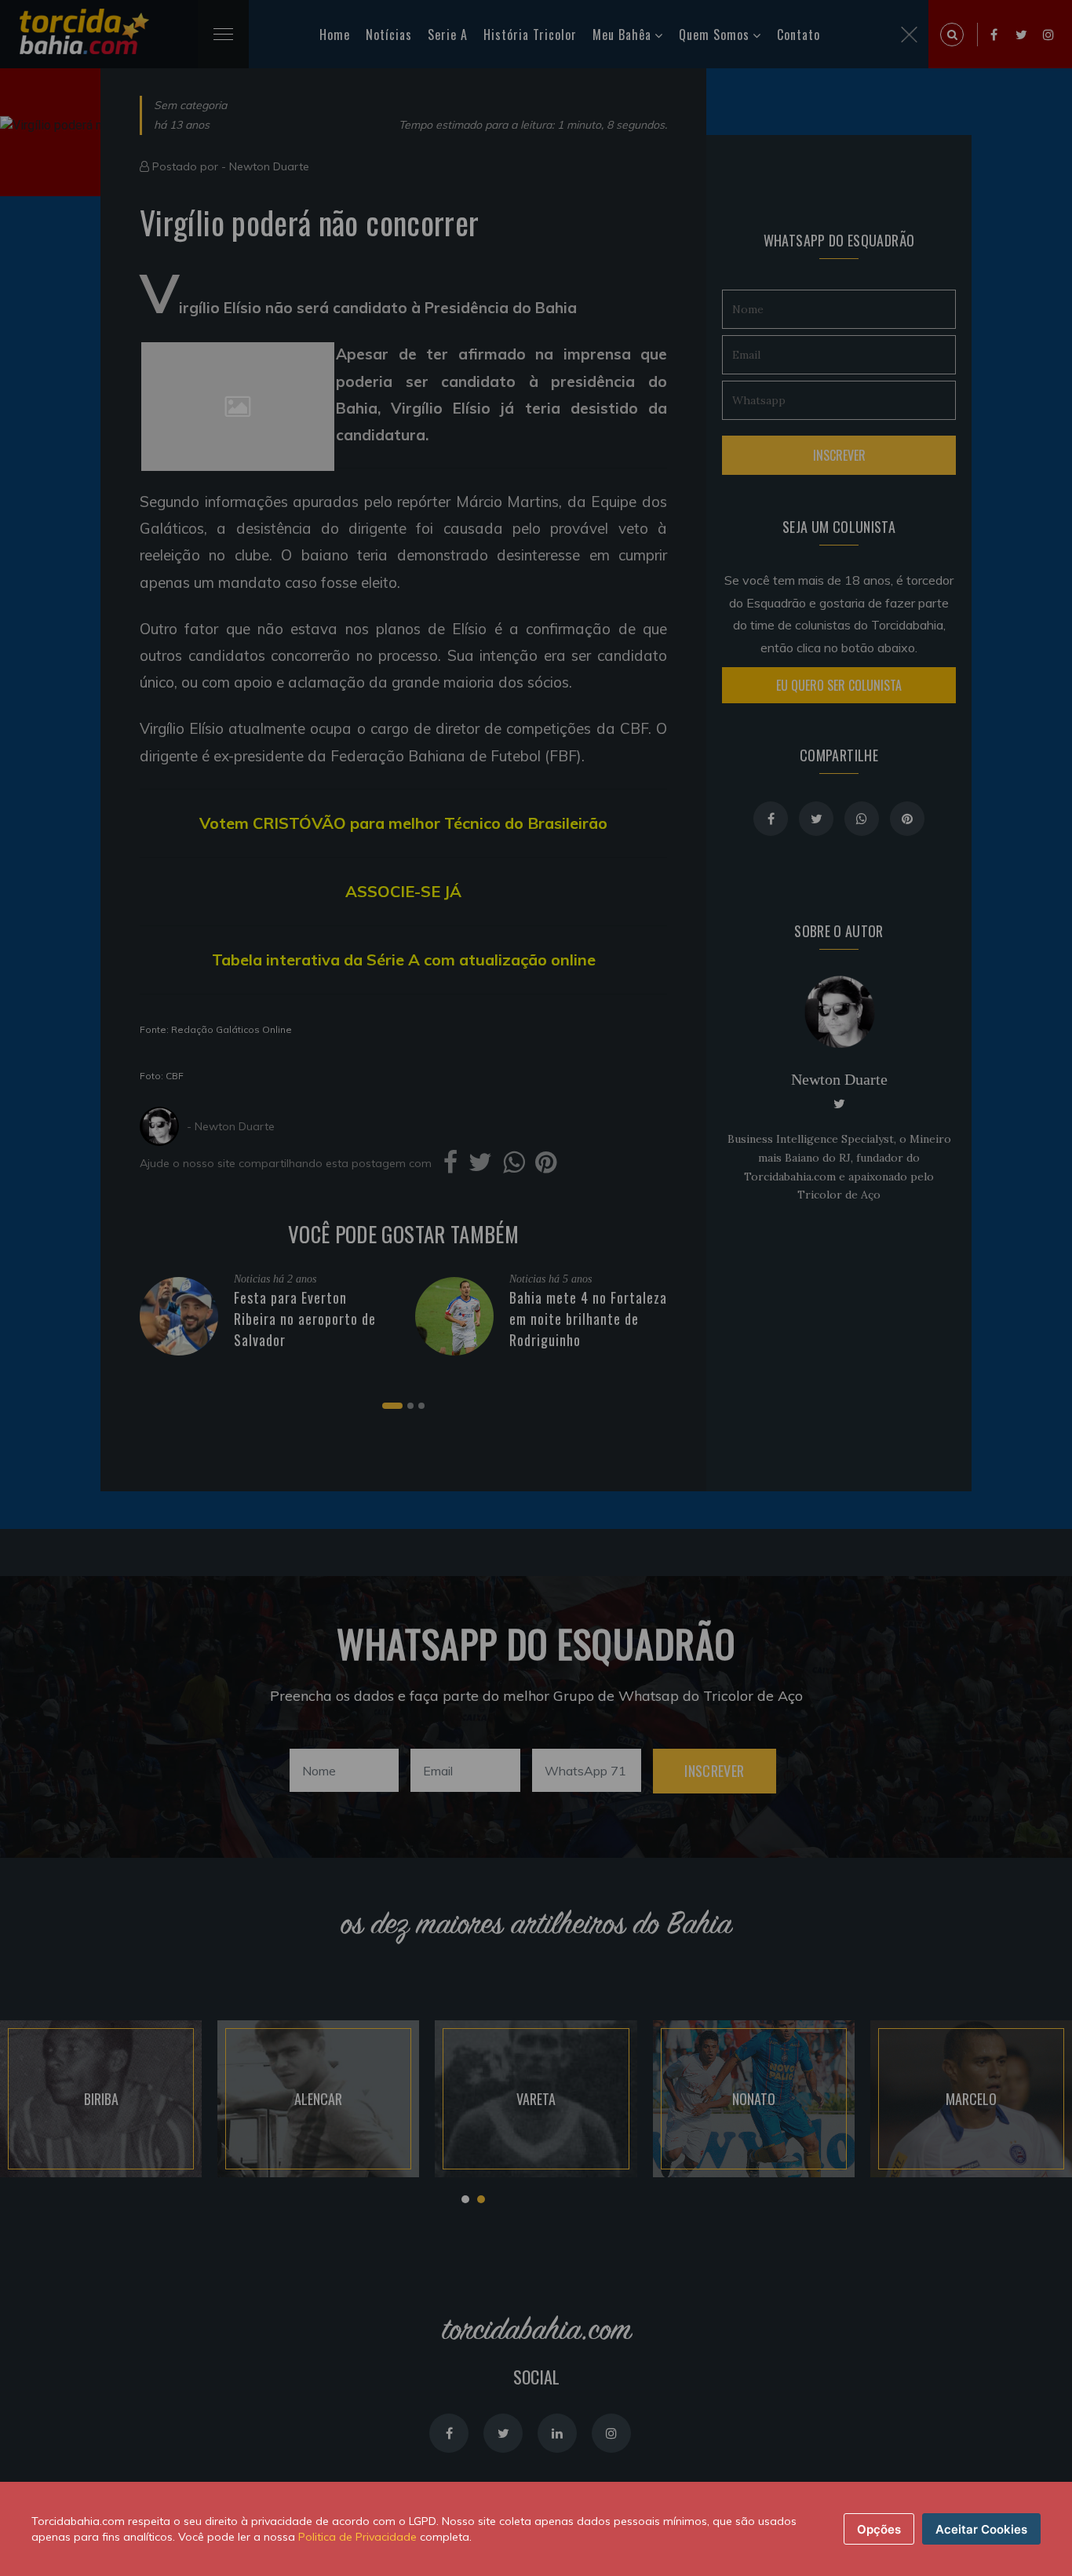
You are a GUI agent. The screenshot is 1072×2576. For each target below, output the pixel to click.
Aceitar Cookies (981, 2529)
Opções (879, 2529)
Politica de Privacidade (357, 2537)
